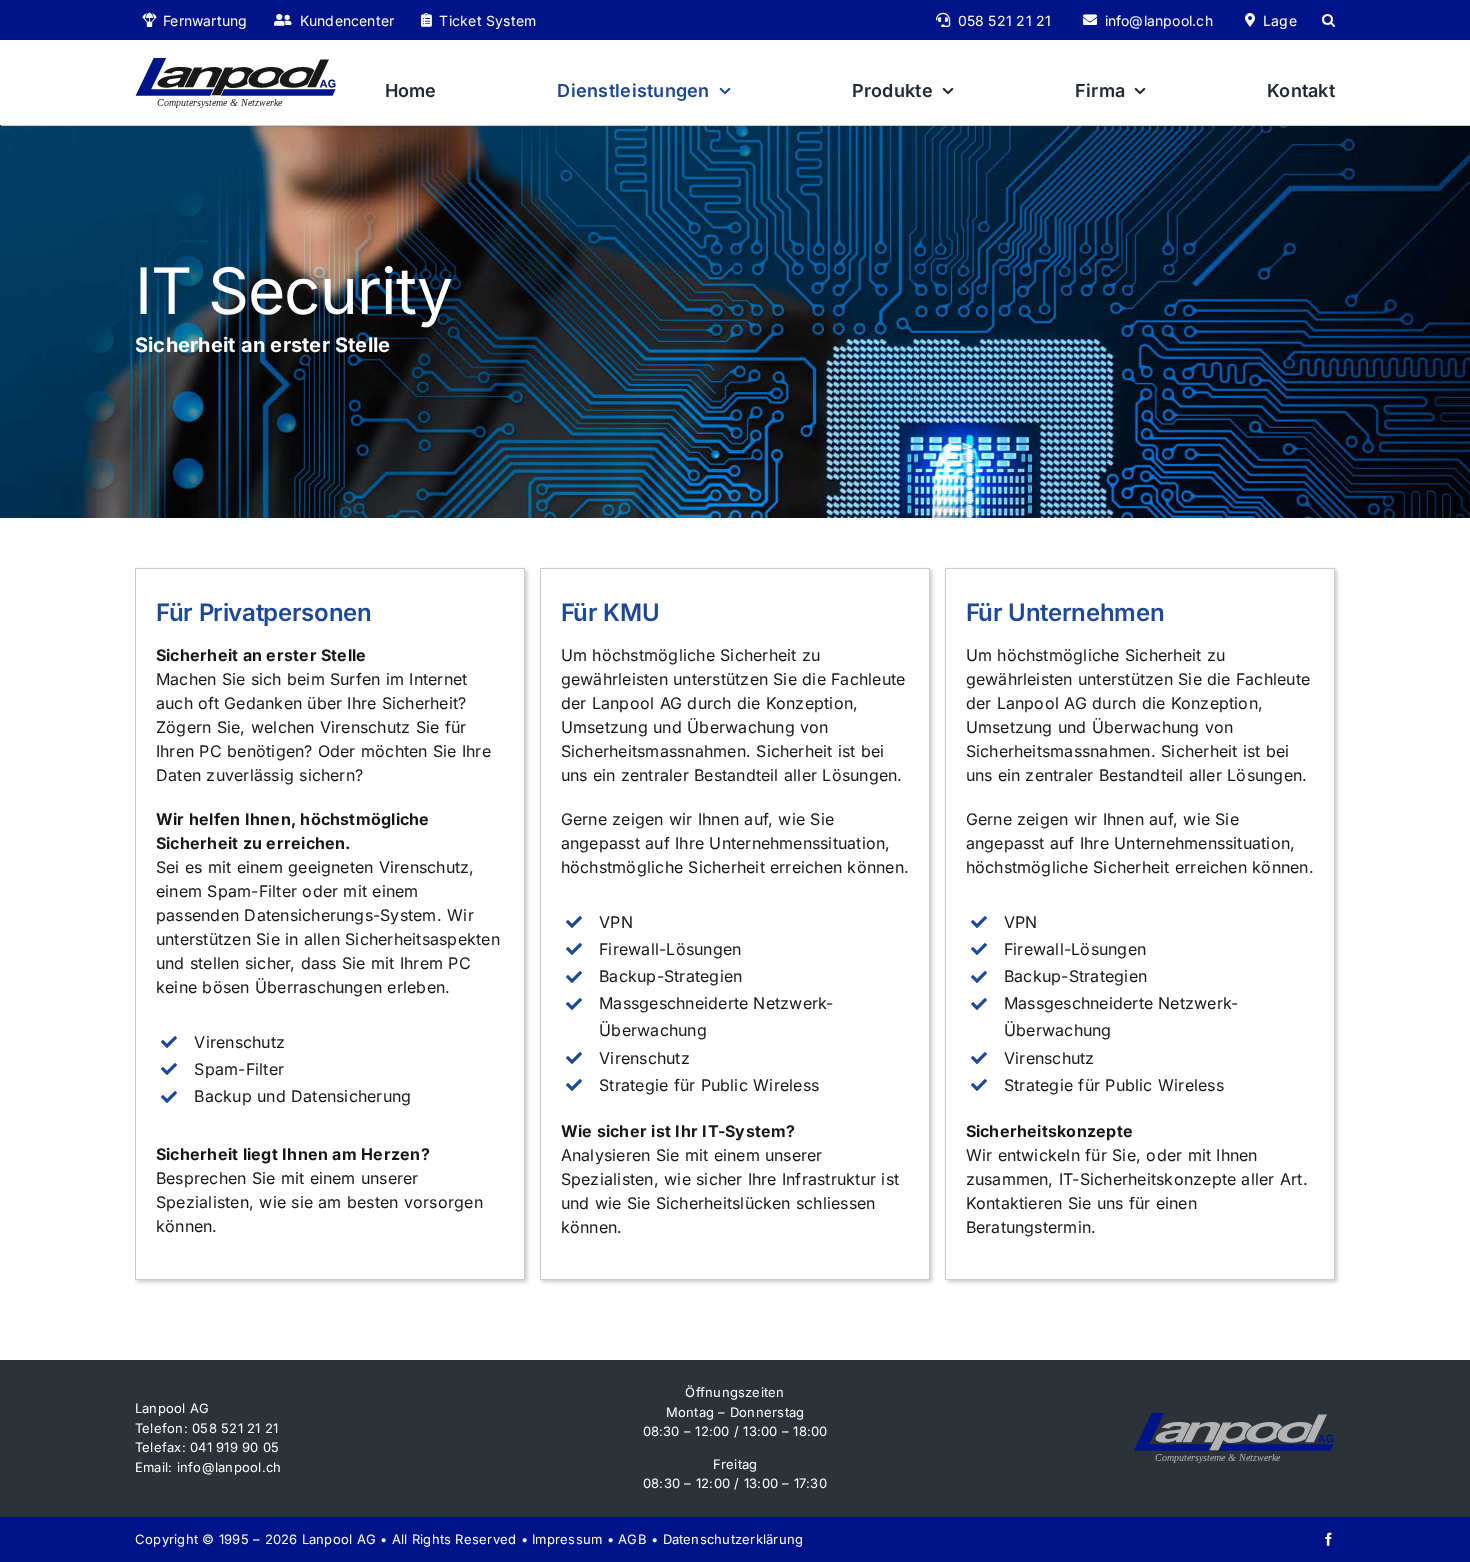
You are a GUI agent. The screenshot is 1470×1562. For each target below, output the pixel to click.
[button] (1328, 20)
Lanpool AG (339, 1539)
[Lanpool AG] (235, 65)
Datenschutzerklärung (733, 1539)
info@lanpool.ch (229, 1467)
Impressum (567, 1539)
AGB (632, 1539)
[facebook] (1328, 1539)
